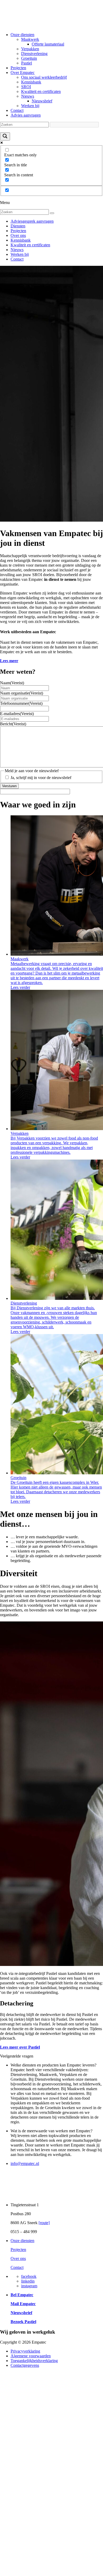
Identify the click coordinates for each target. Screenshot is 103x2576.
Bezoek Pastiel (23, 2322)
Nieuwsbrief (42, 101)
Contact (17, 110)
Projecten (18, 68)
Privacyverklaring (25, 2351)
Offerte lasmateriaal (48, 44)
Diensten (18, 226)
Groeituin (29, 58)
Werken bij (30, 106)
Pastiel (27, 63)
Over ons (18, 235)
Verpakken (30, 49)
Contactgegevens (25, 2365)
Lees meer (9, 661)
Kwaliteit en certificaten (41, 91)
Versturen (9, 786)
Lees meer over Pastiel (20, 2047)
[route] (44, 2223)
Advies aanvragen (26, 115)
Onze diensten (22, 35)
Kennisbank (31, 82)
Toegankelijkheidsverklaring (34, 2361)
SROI (26, 87)
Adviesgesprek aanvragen (32, 221)
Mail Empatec (23, 2304)
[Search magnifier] (5, 136)
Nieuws (28, 96)
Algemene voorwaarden (31, 2356)
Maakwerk (30, 39)
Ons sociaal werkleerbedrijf (44, 77)
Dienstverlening (34, 54)
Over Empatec (23, 73)
